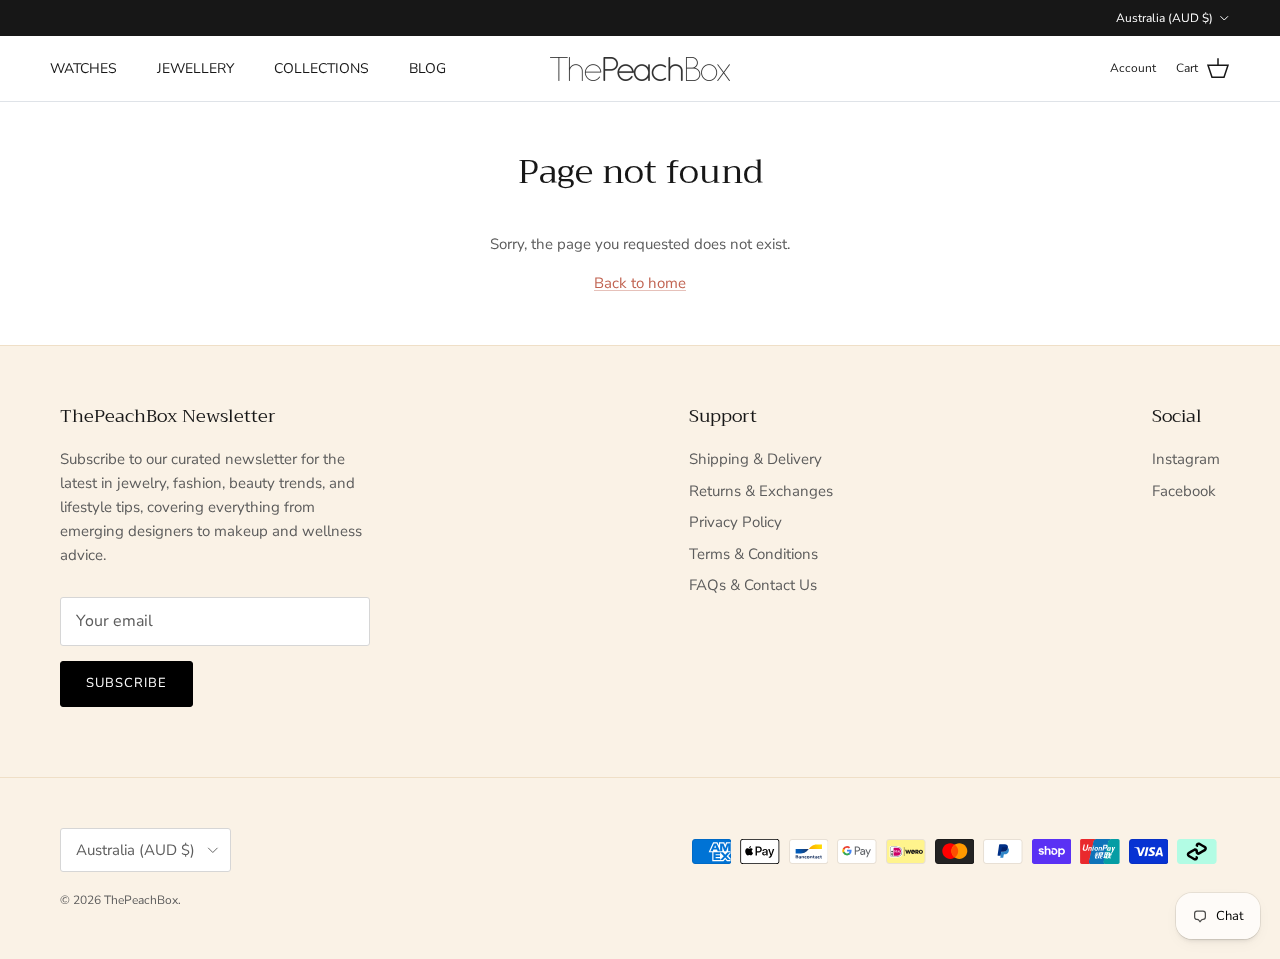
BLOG (427, 68)
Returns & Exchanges (761, 491)
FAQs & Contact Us (753, 585)
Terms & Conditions (753, 554)
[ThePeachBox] (640, 69)
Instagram (1186, 459)
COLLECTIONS (321, 68)
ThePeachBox (141, 900)
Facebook (1184, 491)
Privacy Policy (735, 522)
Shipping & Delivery (755, 459)
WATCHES (83, 68)
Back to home (640, 283)
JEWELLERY (195, 68)
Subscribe (126, 683)
